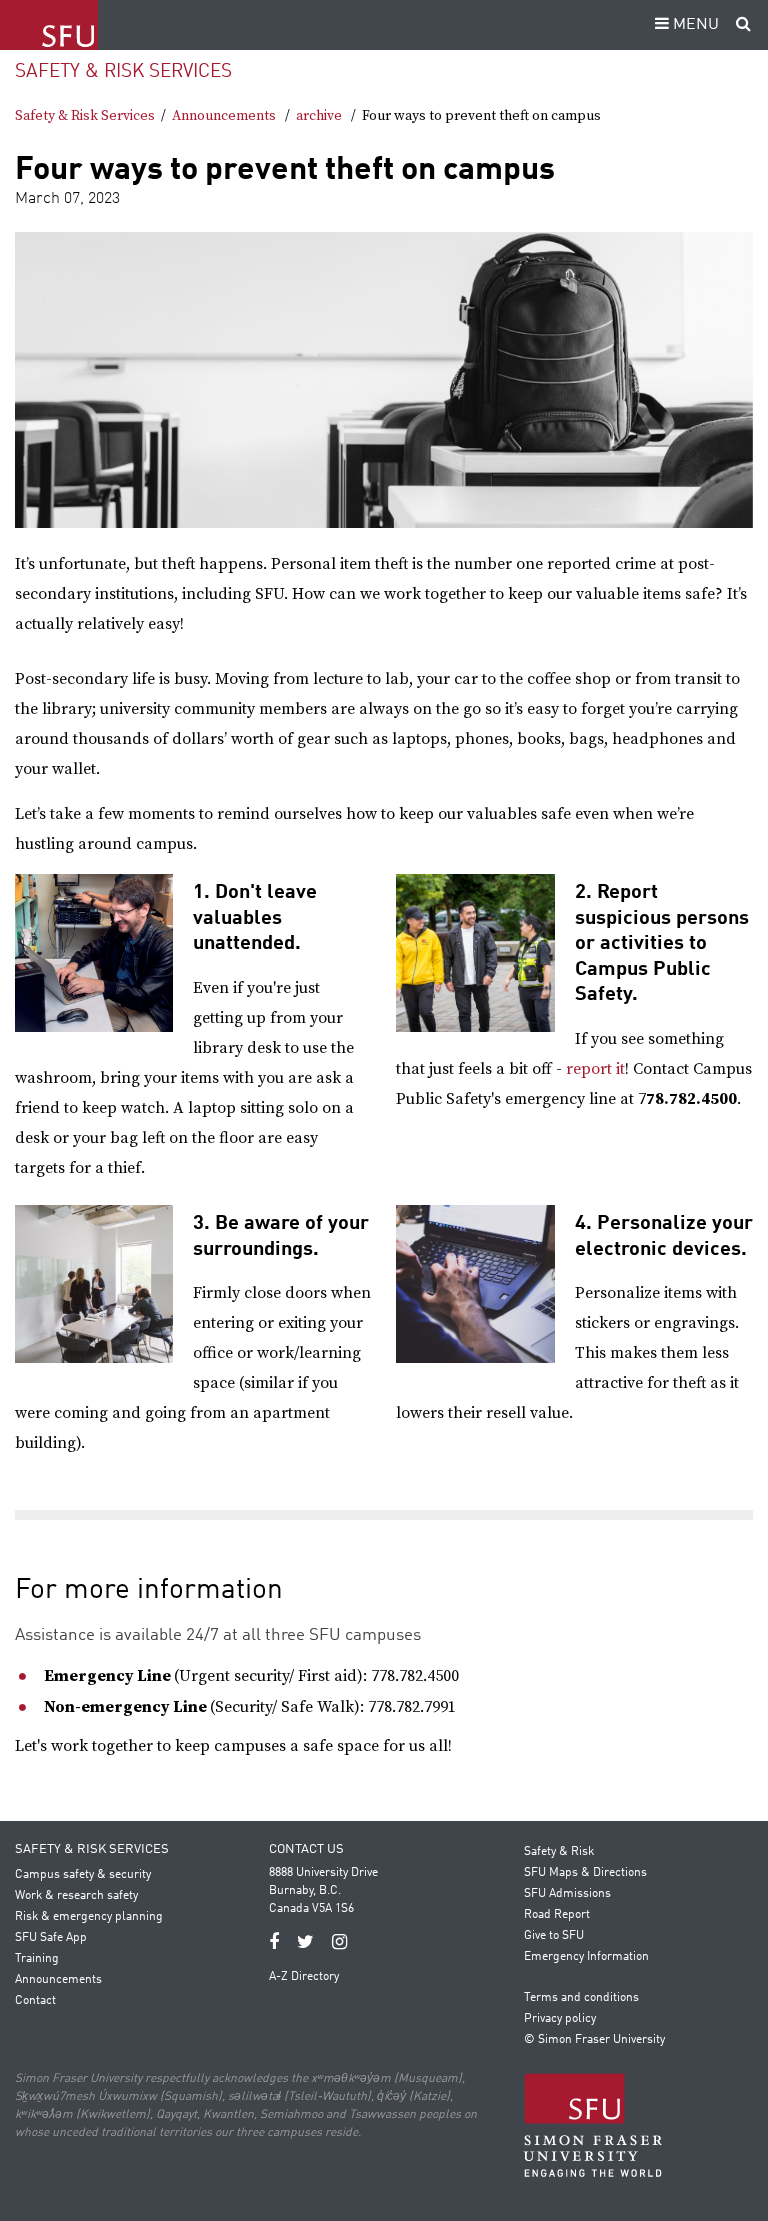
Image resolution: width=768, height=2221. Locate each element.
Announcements (224, 116)
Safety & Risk (559, 1852)
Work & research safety (76, 1896)
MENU (694, 25)
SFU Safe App (51, 1938)
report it (595, 1069)
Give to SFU (554, 1936)
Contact (35, 2001)
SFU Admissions (567, 1894)
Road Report (557, 1915)
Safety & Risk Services (123, 71)
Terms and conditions (581, 1998)
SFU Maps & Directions (585, 1873)
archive (319, 116)
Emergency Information (586, 1957)
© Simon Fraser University (594, 2040)
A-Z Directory (304, 1977)
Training (37, 1959)
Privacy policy (560, 2019)
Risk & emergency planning (89, 1917)
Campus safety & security (83, 1875)
